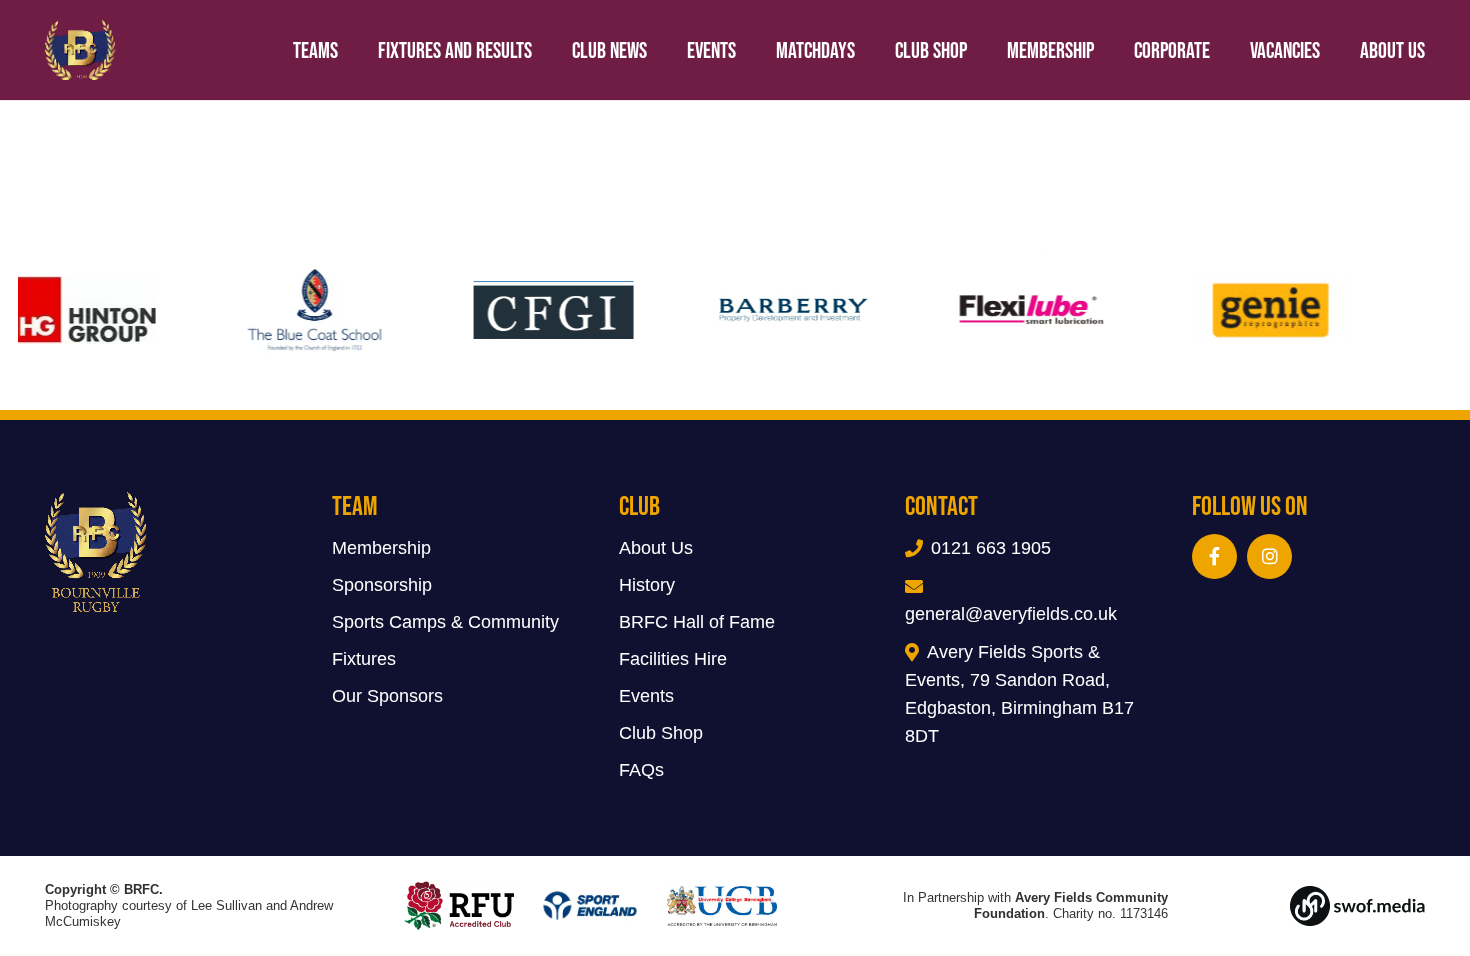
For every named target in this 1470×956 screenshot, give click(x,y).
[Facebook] (1214, 556)
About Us (656, 548)
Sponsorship (382, 585)
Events (646, 696)
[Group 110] (1323, 906)
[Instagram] (1269, 556)
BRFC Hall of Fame (697, 622)
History (647, 585)
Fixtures (364, 659)
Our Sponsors (387, 696)
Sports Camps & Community (445, 622)
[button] (1445, 50)
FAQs (641, 770)
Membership (381, 548)
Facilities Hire (673, 659)
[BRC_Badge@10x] (80, 50)
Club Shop (661, 733)
